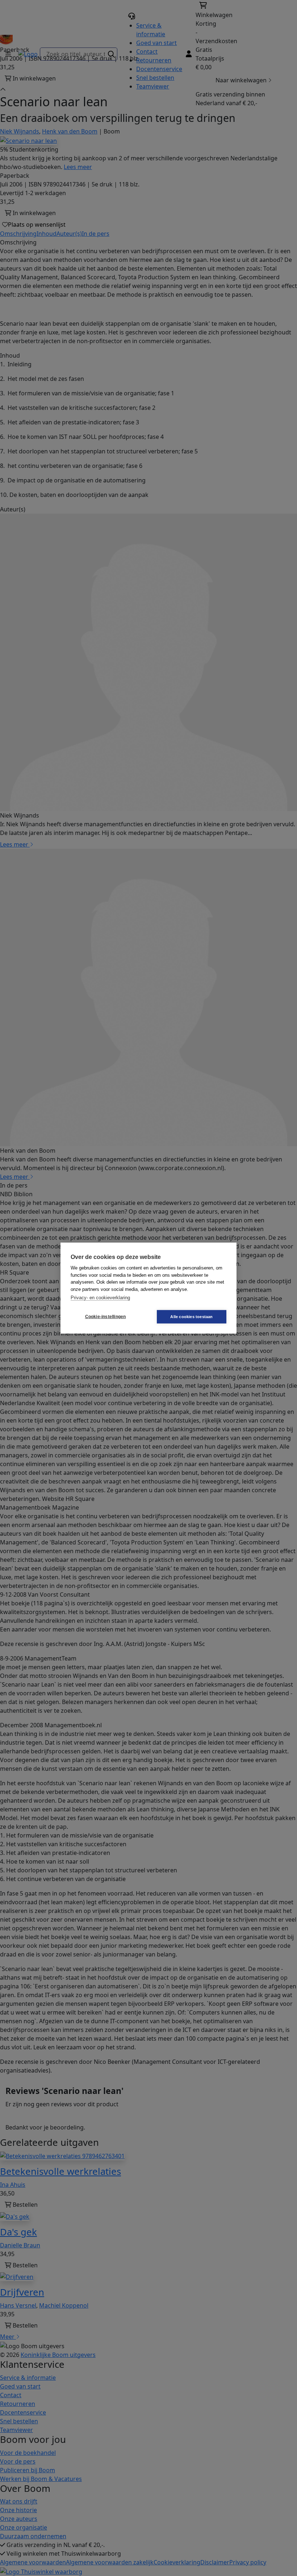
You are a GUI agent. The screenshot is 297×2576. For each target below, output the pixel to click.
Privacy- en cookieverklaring (100, 1298)
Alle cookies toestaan (191, 1316)
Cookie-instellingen (106, 1317)
